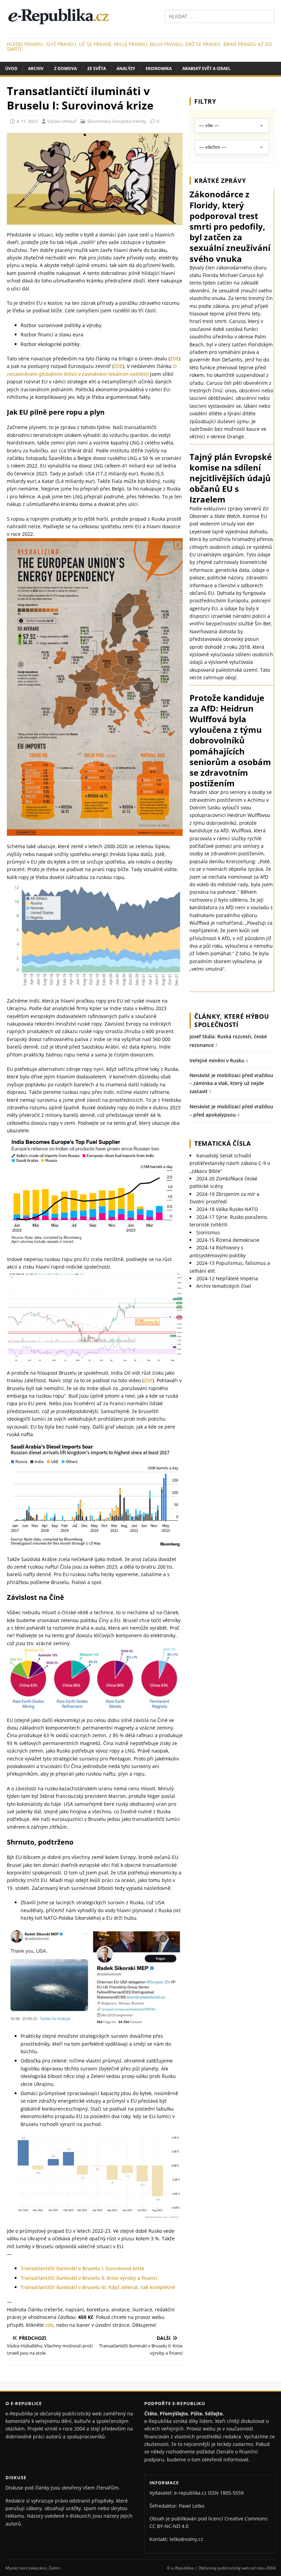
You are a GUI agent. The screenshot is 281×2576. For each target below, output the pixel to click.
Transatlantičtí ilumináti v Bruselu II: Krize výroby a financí (89, 2278)
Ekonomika (159, 68)
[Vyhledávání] (219, 16)
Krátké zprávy (220, 181)
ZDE (174, 359)
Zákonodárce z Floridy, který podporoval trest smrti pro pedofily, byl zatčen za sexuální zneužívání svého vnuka (230, 226)
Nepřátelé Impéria (227, 1278)
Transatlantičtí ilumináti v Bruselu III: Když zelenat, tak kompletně (98, 2287)
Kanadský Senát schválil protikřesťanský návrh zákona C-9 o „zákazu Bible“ (230, 1163)
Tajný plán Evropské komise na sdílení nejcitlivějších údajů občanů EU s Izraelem (231, 478)
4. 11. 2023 (27, 121)
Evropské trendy (129, 121)
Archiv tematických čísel (224, 1286)
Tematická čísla (223, 1143)
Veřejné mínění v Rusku (217, 1060)
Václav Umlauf (62, 121)
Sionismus (208, 1232)
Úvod (11, 68)
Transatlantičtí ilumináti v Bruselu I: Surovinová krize (82, 2268)
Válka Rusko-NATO (227, 1209)
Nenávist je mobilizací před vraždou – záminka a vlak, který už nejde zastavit (231, 1083)
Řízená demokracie (228, 1240)
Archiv (36, 68)
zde (49, 2325)
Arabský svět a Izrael (206, 68)
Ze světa (97, 68)
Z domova (65, 68)
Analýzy (126, 68)
